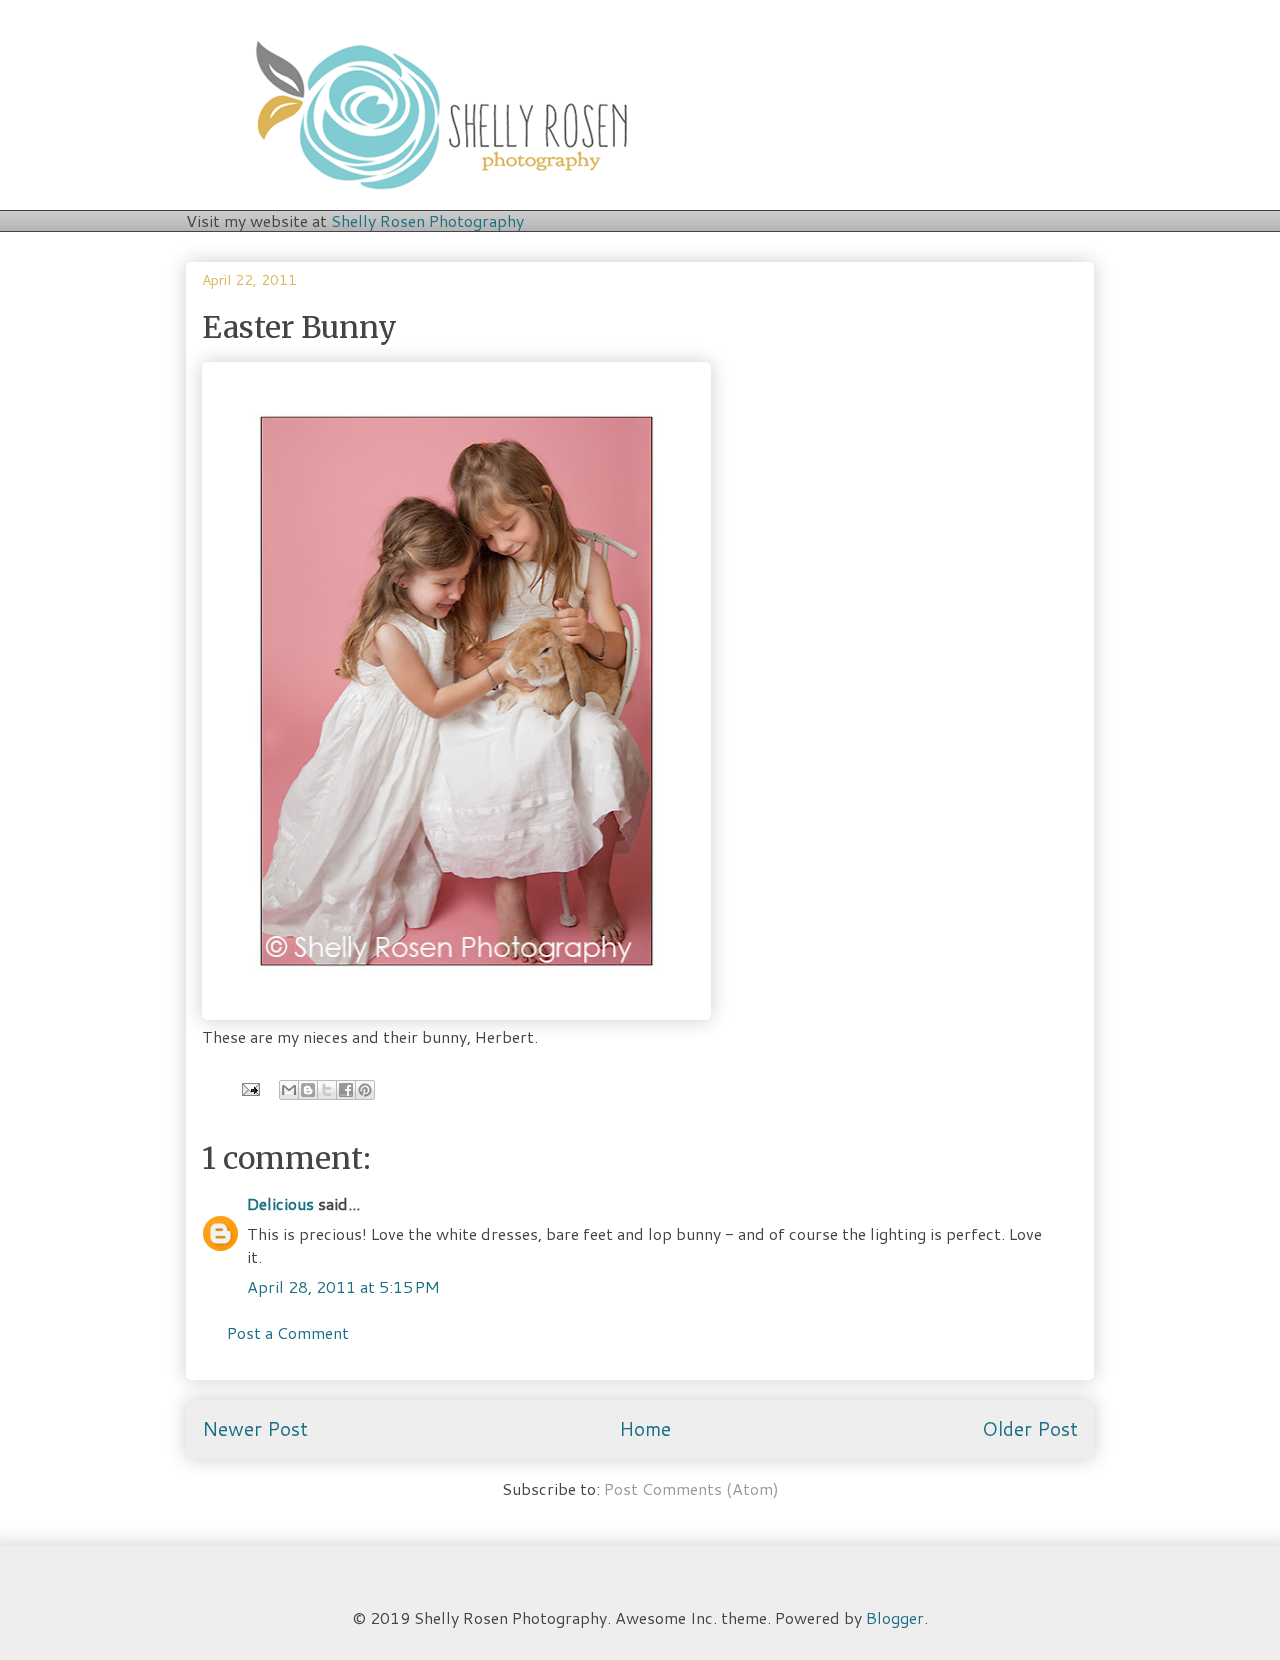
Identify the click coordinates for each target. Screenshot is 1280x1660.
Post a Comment (288, 1332)
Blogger (895, 1617)
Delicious (280, 1203)
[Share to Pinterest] (365, 1090)
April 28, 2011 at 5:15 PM (343, 1286)
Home (645, 1428)
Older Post (1030, 1428)
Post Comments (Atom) (691, 1488)
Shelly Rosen (427, 220)
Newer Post (255, 1428)
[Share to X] (327, 1090)
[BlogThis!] (308, 1090)
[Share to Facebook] (346, 1090)
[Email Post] (249, 1086)
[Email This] (289, 1090)
